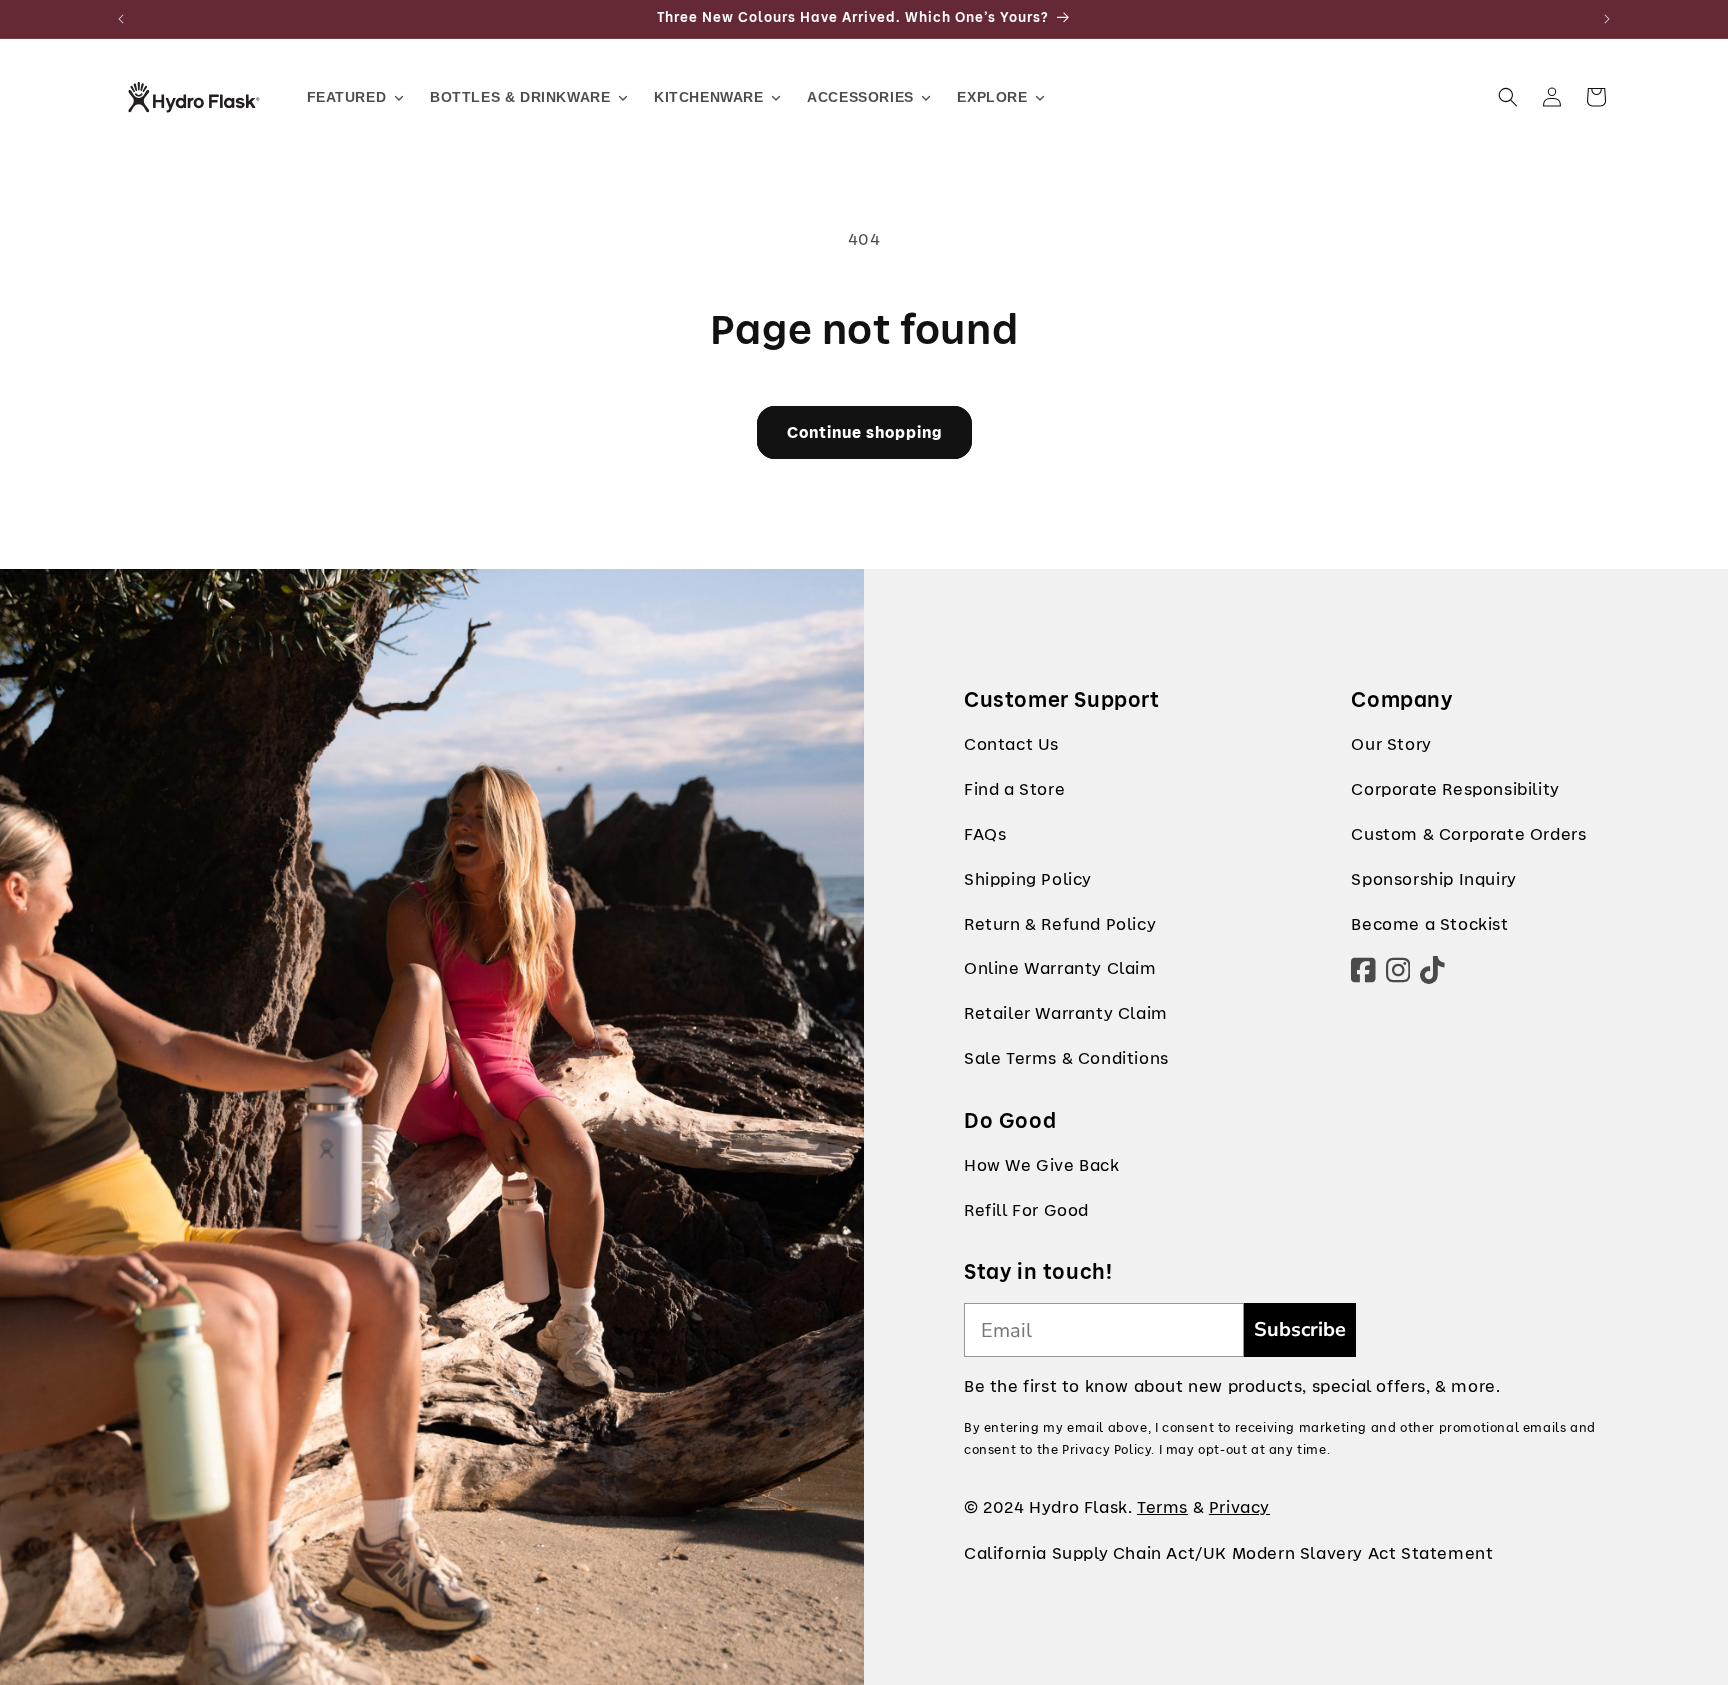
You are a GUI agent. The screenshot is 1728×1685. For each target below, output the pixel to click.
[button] (1508, 97)
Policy (1066, 879)
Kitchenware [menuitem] (709, 97)
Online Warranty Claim (1060, 968)
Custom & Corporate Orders (1468, 834)
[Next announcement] (1607, 19)
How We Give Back (1042, 1165)
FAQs (985, 834)
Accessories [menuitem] (860, 97)
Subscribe (1300, 1329)
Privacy (1239, 1507)
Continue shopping (864, 433)
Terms (1162, 1507)
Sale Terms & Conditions (1066, 1058)
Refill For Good (1026, 1210)
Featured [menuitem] (347, 97)
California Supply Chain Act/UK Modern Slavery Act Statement (1228, 1553)
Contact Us (1011, 744)
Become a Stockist (1429, 924)
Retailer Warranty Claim (1066, 1013)
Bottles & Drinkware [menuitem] (520, 97)
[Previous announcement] (121, 19)
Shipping (1000, 879)
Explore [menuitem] (992, 97)
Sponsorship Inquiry (1433, 879)
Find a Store (1014, 789)
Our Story (1391, 744)
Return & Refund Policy (1060, 924)
